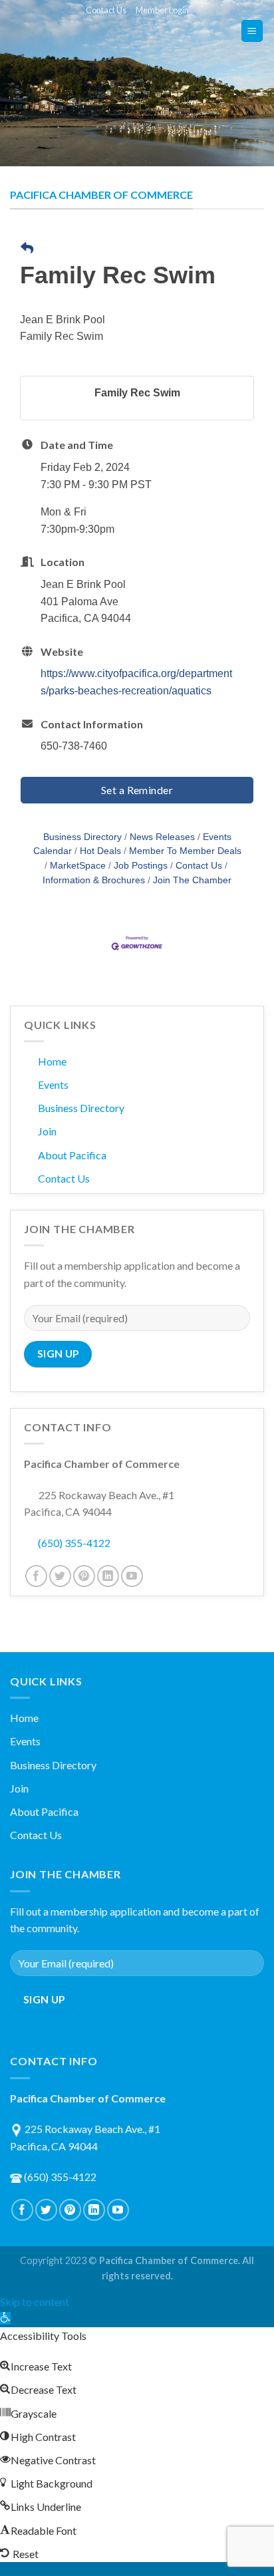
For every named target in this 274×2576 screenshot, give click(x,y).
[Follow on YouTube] (132, 1576)
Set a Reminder (137, 790)
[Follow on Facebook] (36, 1576)
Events (53, 1084)
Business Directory (82, 837)
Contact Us (106, 10)
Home (52, 1061)
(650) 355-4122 (74, 1543)
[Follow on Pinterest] (84, 1576)
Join (47, 1131)
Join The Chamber (192, 880)
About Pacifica (72, 1155)
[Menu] (252, 31)
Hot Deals (100, 851)
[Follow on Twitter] (60, 1576)
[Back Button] (27, 249)
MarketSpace (78, 866)
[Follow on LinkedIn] (108, 1576)
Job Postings (141, 866)
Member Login (162, 10)
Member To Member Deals (185, 851)
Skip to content (35, 2302)
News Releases (162, 837)
